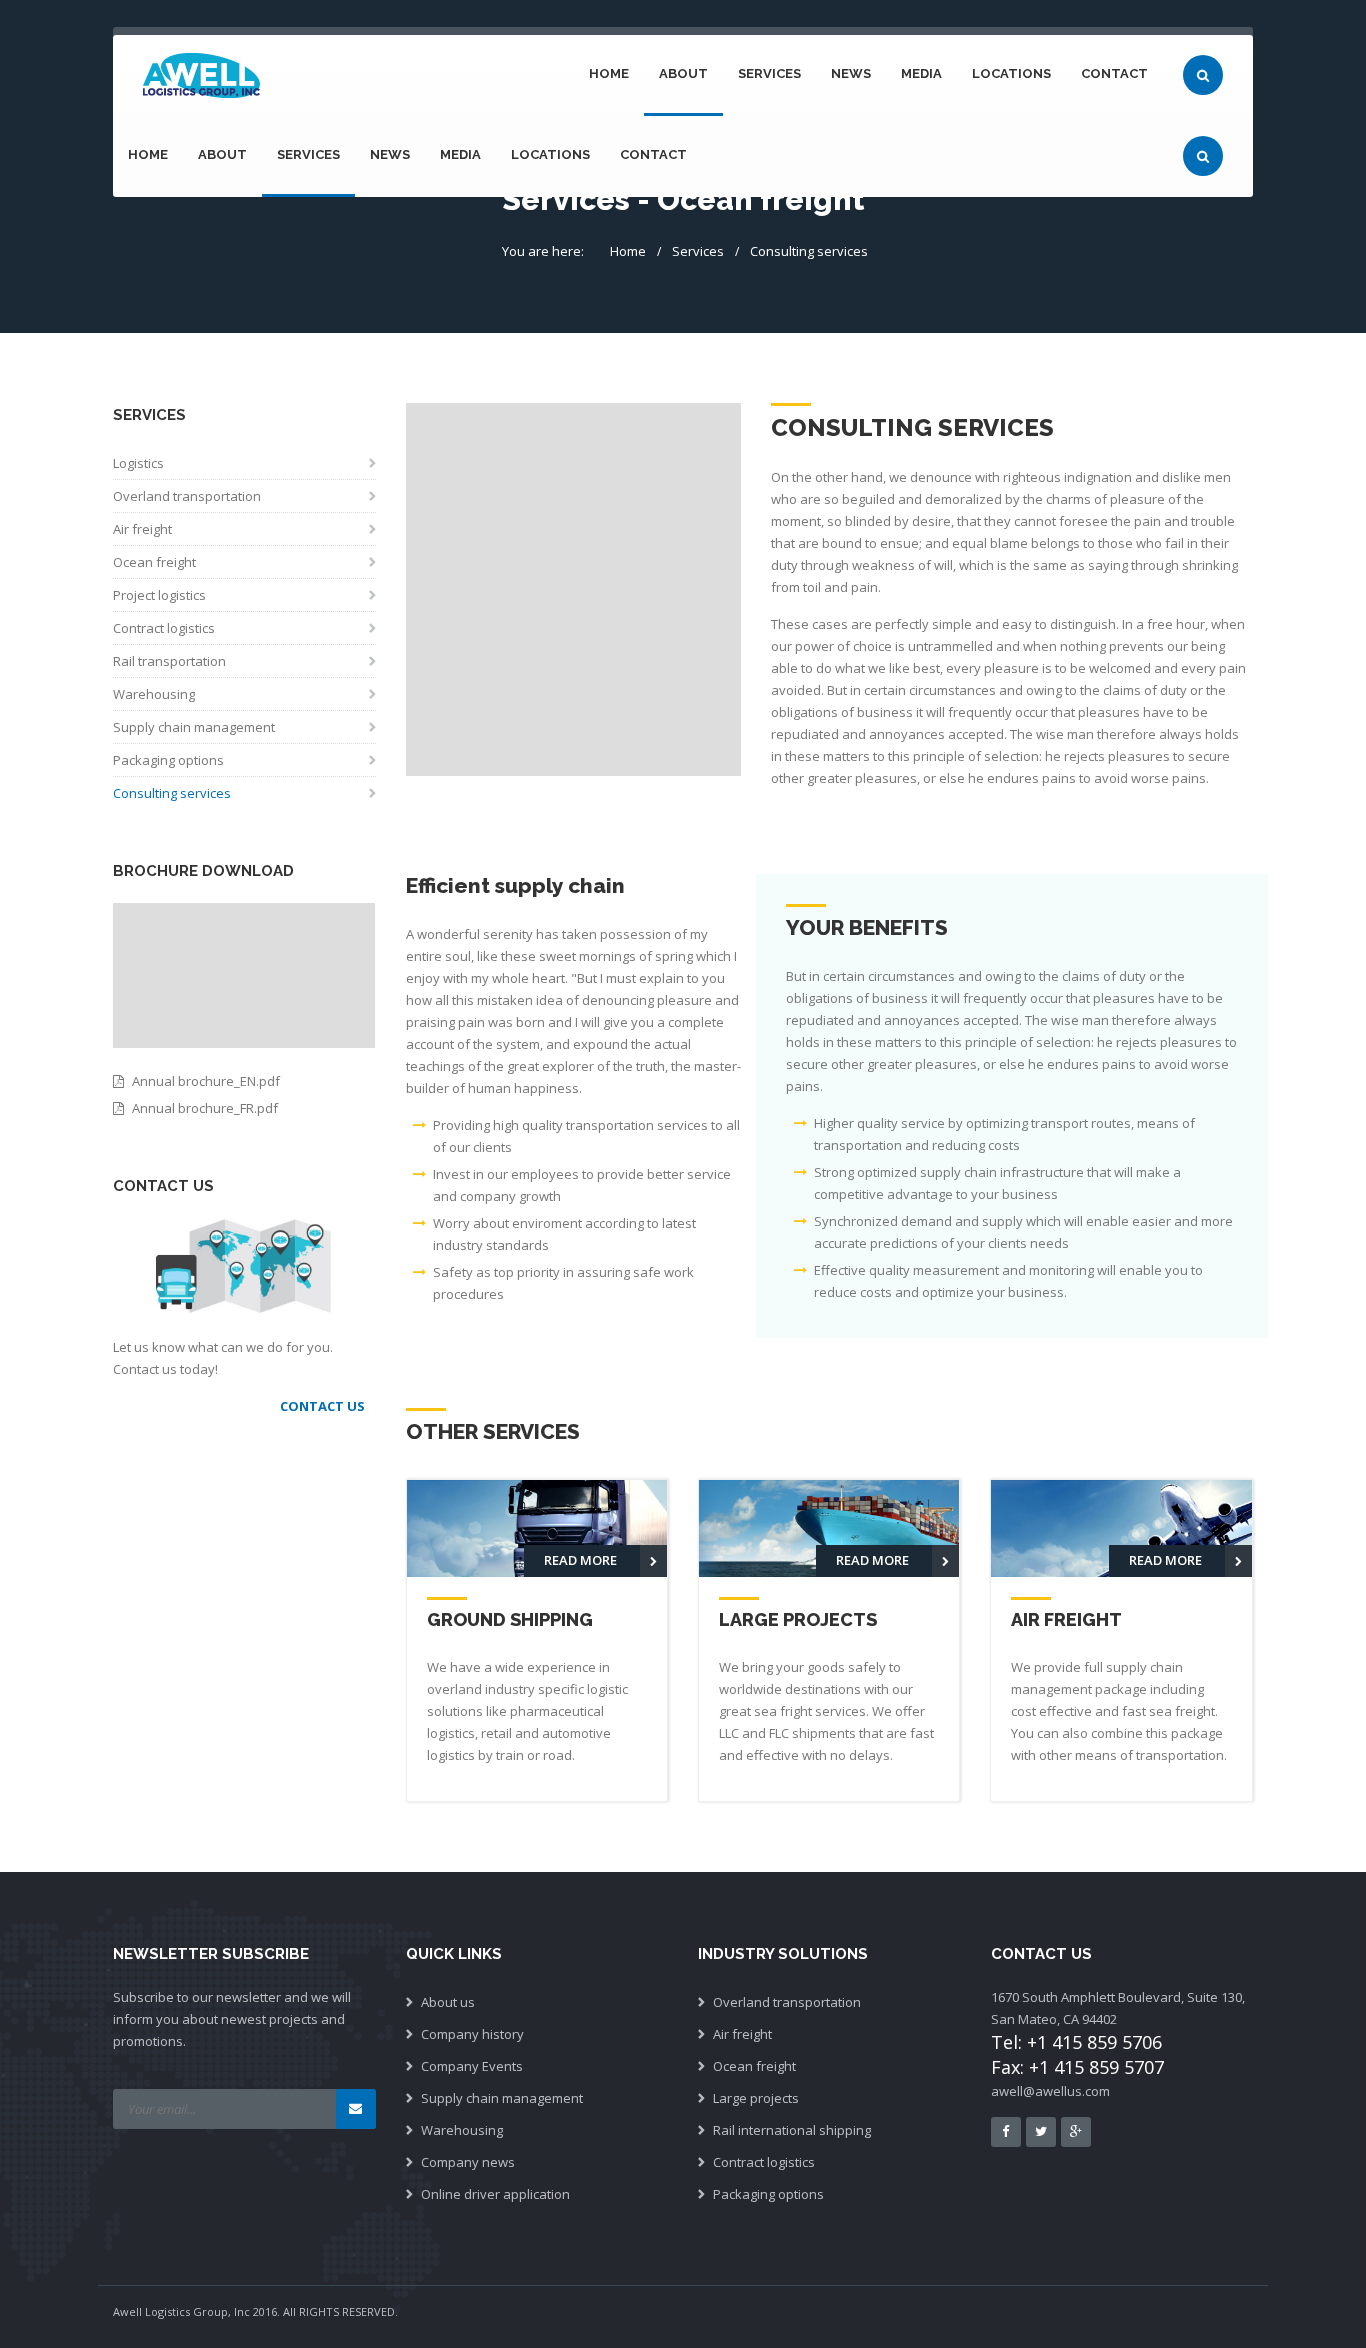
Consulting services (809, 251)
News (851, 73)
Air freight (142, 529)
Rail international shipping (792, 2130)
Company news (468, 2162)
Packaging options (168, 760)
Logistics (138, 463)
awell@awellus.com (1050, 2091)
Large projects (756, 2098)
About (683, 73)
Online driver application (495, 2194)
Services (769, 73)
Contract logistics (164, 628)
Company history (472, 2034)
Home (609, 73)
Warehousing (154, 694)
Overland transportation (187, 496)
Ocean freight (154, 562)
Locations (1011, 73)
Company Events (472, 2066)
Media (921, 73)
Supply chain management (194, 727)
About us (448, 2002)
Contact (1114, 73)
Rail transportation (169, 661)
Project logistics (159, 595)
